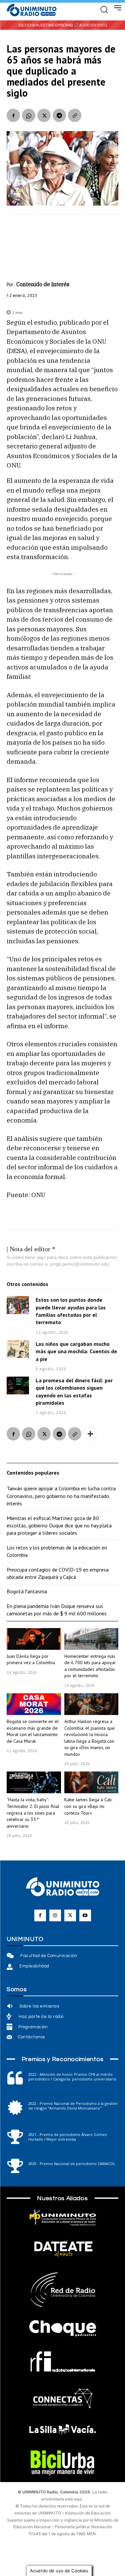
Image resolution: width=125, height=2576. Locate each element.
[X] (44, 115)
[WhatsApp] (29, 115)
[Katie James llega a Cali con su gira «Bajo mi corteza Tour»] (91, 1782)
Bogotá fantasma (27, 1591)
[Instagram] (55, 1915)
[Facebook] (13, 115)
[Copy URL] (75, 115)
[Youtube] (85, 1915)
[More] (90, 1434)
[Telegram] (59, 115)
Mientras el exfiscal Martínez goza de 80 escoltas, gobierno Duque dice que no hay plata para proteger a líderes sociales (59, 1526)
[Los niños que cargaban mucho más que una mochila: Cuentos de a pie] (18, 1349)
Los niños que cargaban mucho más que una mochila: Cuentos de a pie (76, 1351)
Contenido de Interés (43, 284)
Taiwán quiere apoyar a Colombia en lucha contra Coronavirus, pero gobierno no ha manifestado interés (61, 1496)
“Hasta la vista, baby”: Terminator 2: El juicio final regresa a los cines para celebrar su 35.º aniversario (33, 1813)
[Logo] (32, 10)
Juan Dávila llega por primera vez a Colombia (31, 1659)
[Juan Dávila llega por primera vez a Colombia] (34, 1639)
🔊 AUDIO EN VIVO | (90, 25)
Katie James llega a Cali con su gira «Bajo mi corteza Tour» (88, 1806)
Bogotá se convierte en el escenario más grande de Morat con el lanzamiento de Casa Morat (33, 1731)
